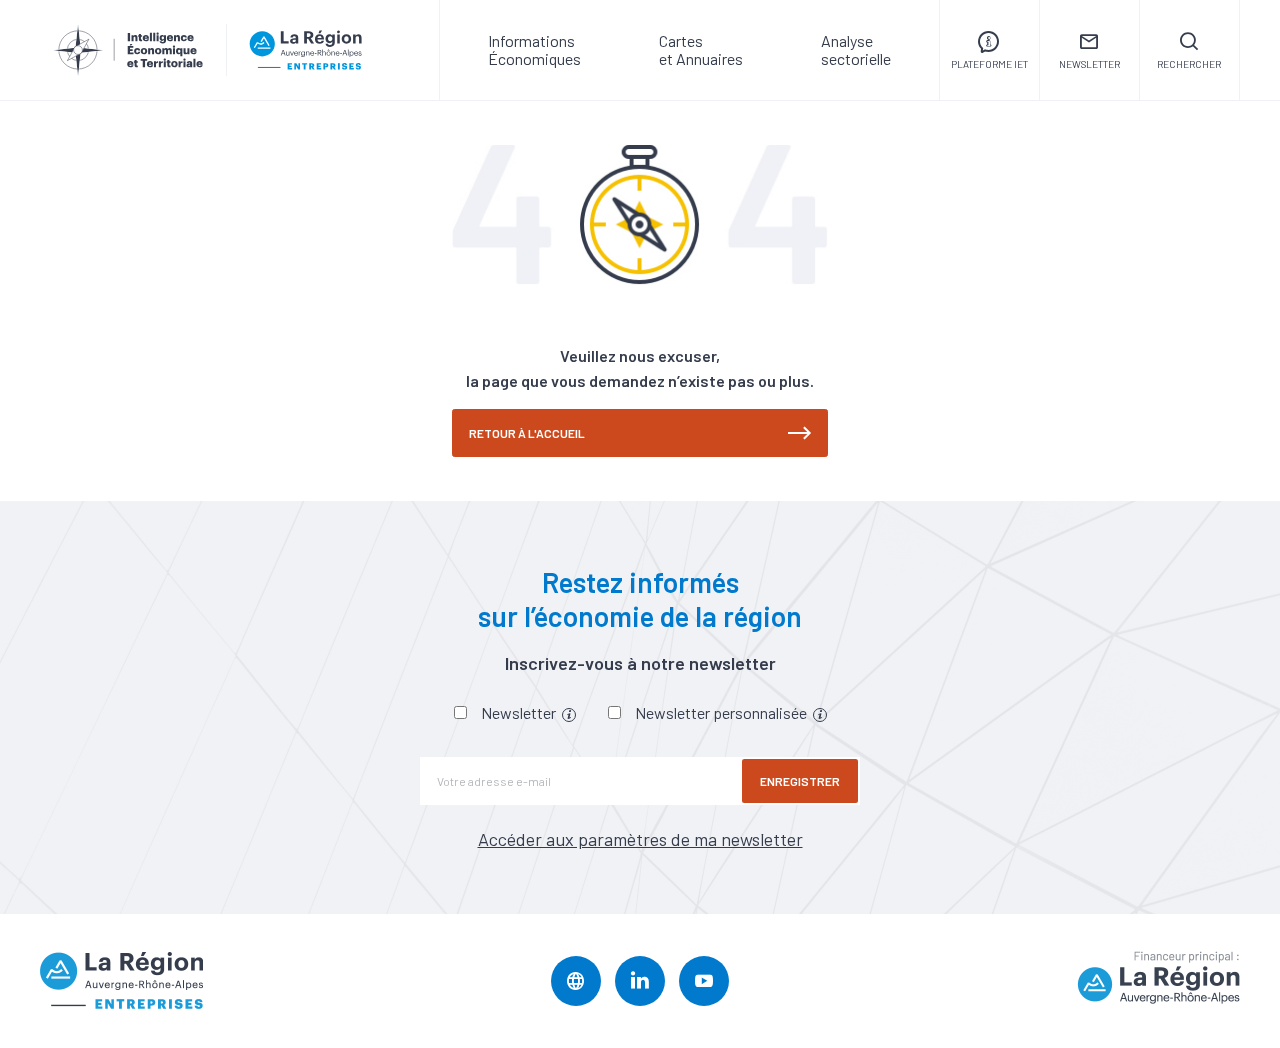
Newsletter (520, 712)
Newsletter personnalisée (722, 712)
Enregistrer (800, 781)
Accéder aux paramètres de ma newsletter (640, 839)
